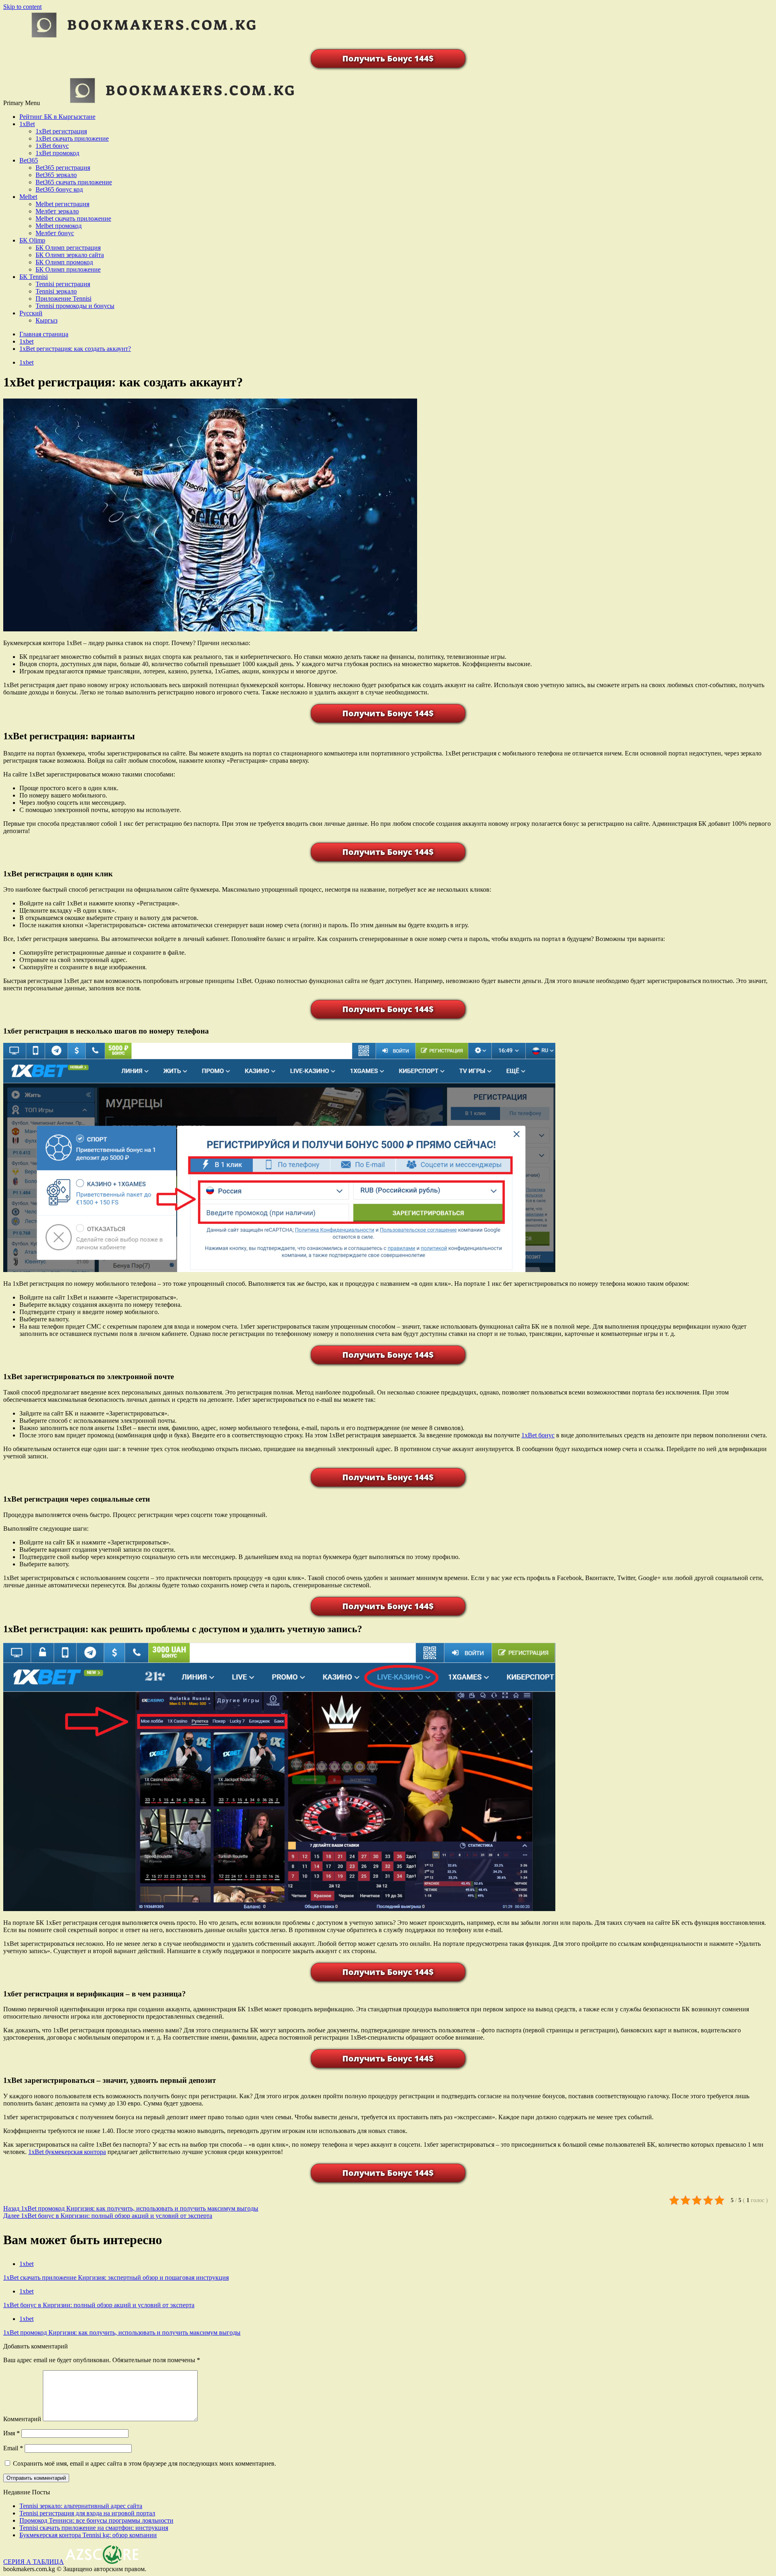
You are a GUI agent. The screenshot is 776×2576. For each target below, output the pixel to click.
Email (13, 2448)
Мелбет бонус (55, 233)
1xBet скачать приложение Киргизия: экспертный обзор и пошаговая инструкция (116, 2277)
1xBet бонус (52, 146)
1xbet (26, 362)
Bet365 (29, 160)
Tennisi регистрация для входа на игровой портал (87, 2513)
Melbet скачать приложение (73, 218)
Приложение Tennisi (63, 299)
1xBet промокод (57, 153)
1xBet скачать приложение (72, 138)
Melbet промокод (59, 226)
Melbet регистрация (62, 204)
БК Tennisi (34, 277)
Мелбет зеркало (57, 211)
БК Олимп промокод (64, 262)
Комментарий (22, 2419)
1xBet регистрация (61, 131)
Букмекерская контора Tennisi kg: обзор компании (88, 2535)
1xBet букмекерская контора (67, 2152)
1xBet (27, 124)
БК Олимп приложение (68, 269)
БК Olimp (32, 240)
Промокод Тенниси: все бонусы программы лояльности (96, 2520)
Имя (12, 2433)
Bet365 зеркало (56, 175)
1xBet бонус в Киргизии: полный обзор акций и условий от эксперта (108, 2216)
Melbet (28, 197)
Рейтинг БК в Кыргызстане (57, 117)
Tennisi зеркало (56, 291)
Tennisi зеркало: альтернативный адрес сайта (81, 2506)
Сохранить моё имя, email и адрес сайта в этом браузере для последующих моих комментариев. (144, 2463)
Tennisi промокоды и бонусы (75, 306)
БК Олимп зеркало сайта (70, 255)
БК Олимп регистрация (68, 248)
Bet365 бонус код (59, 189)
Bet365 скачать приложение (74, 182)
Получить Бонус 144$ (388, 58)
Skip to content (22, 7)
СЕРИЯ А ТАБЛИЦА (34, 2562)
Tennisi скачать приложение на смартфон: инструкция (94, 2528)
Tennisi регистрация (63, 284)
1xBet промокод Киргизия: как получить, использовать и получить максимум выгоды (131, 2208)
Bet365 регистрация (63, 168)
